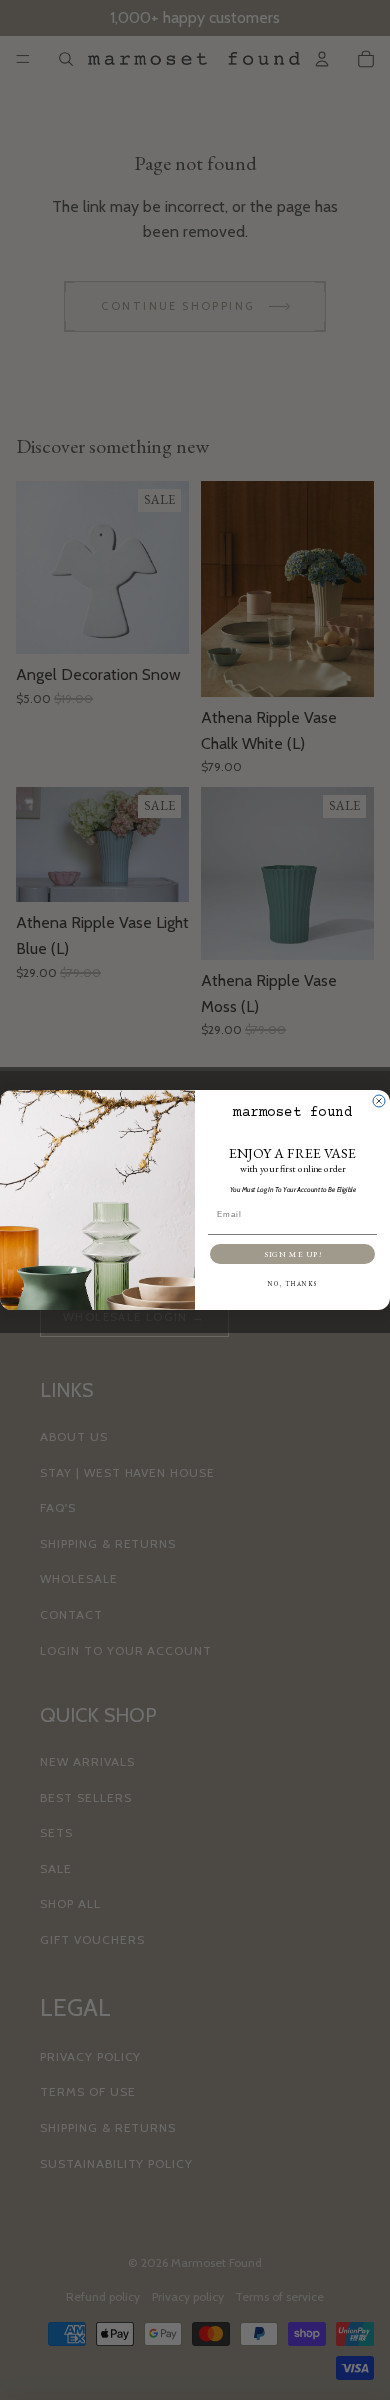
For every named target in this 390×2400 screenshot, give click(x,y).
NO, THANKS (293, 1284)
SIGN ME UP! (292, 1254)
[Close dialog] (379, 1101)
